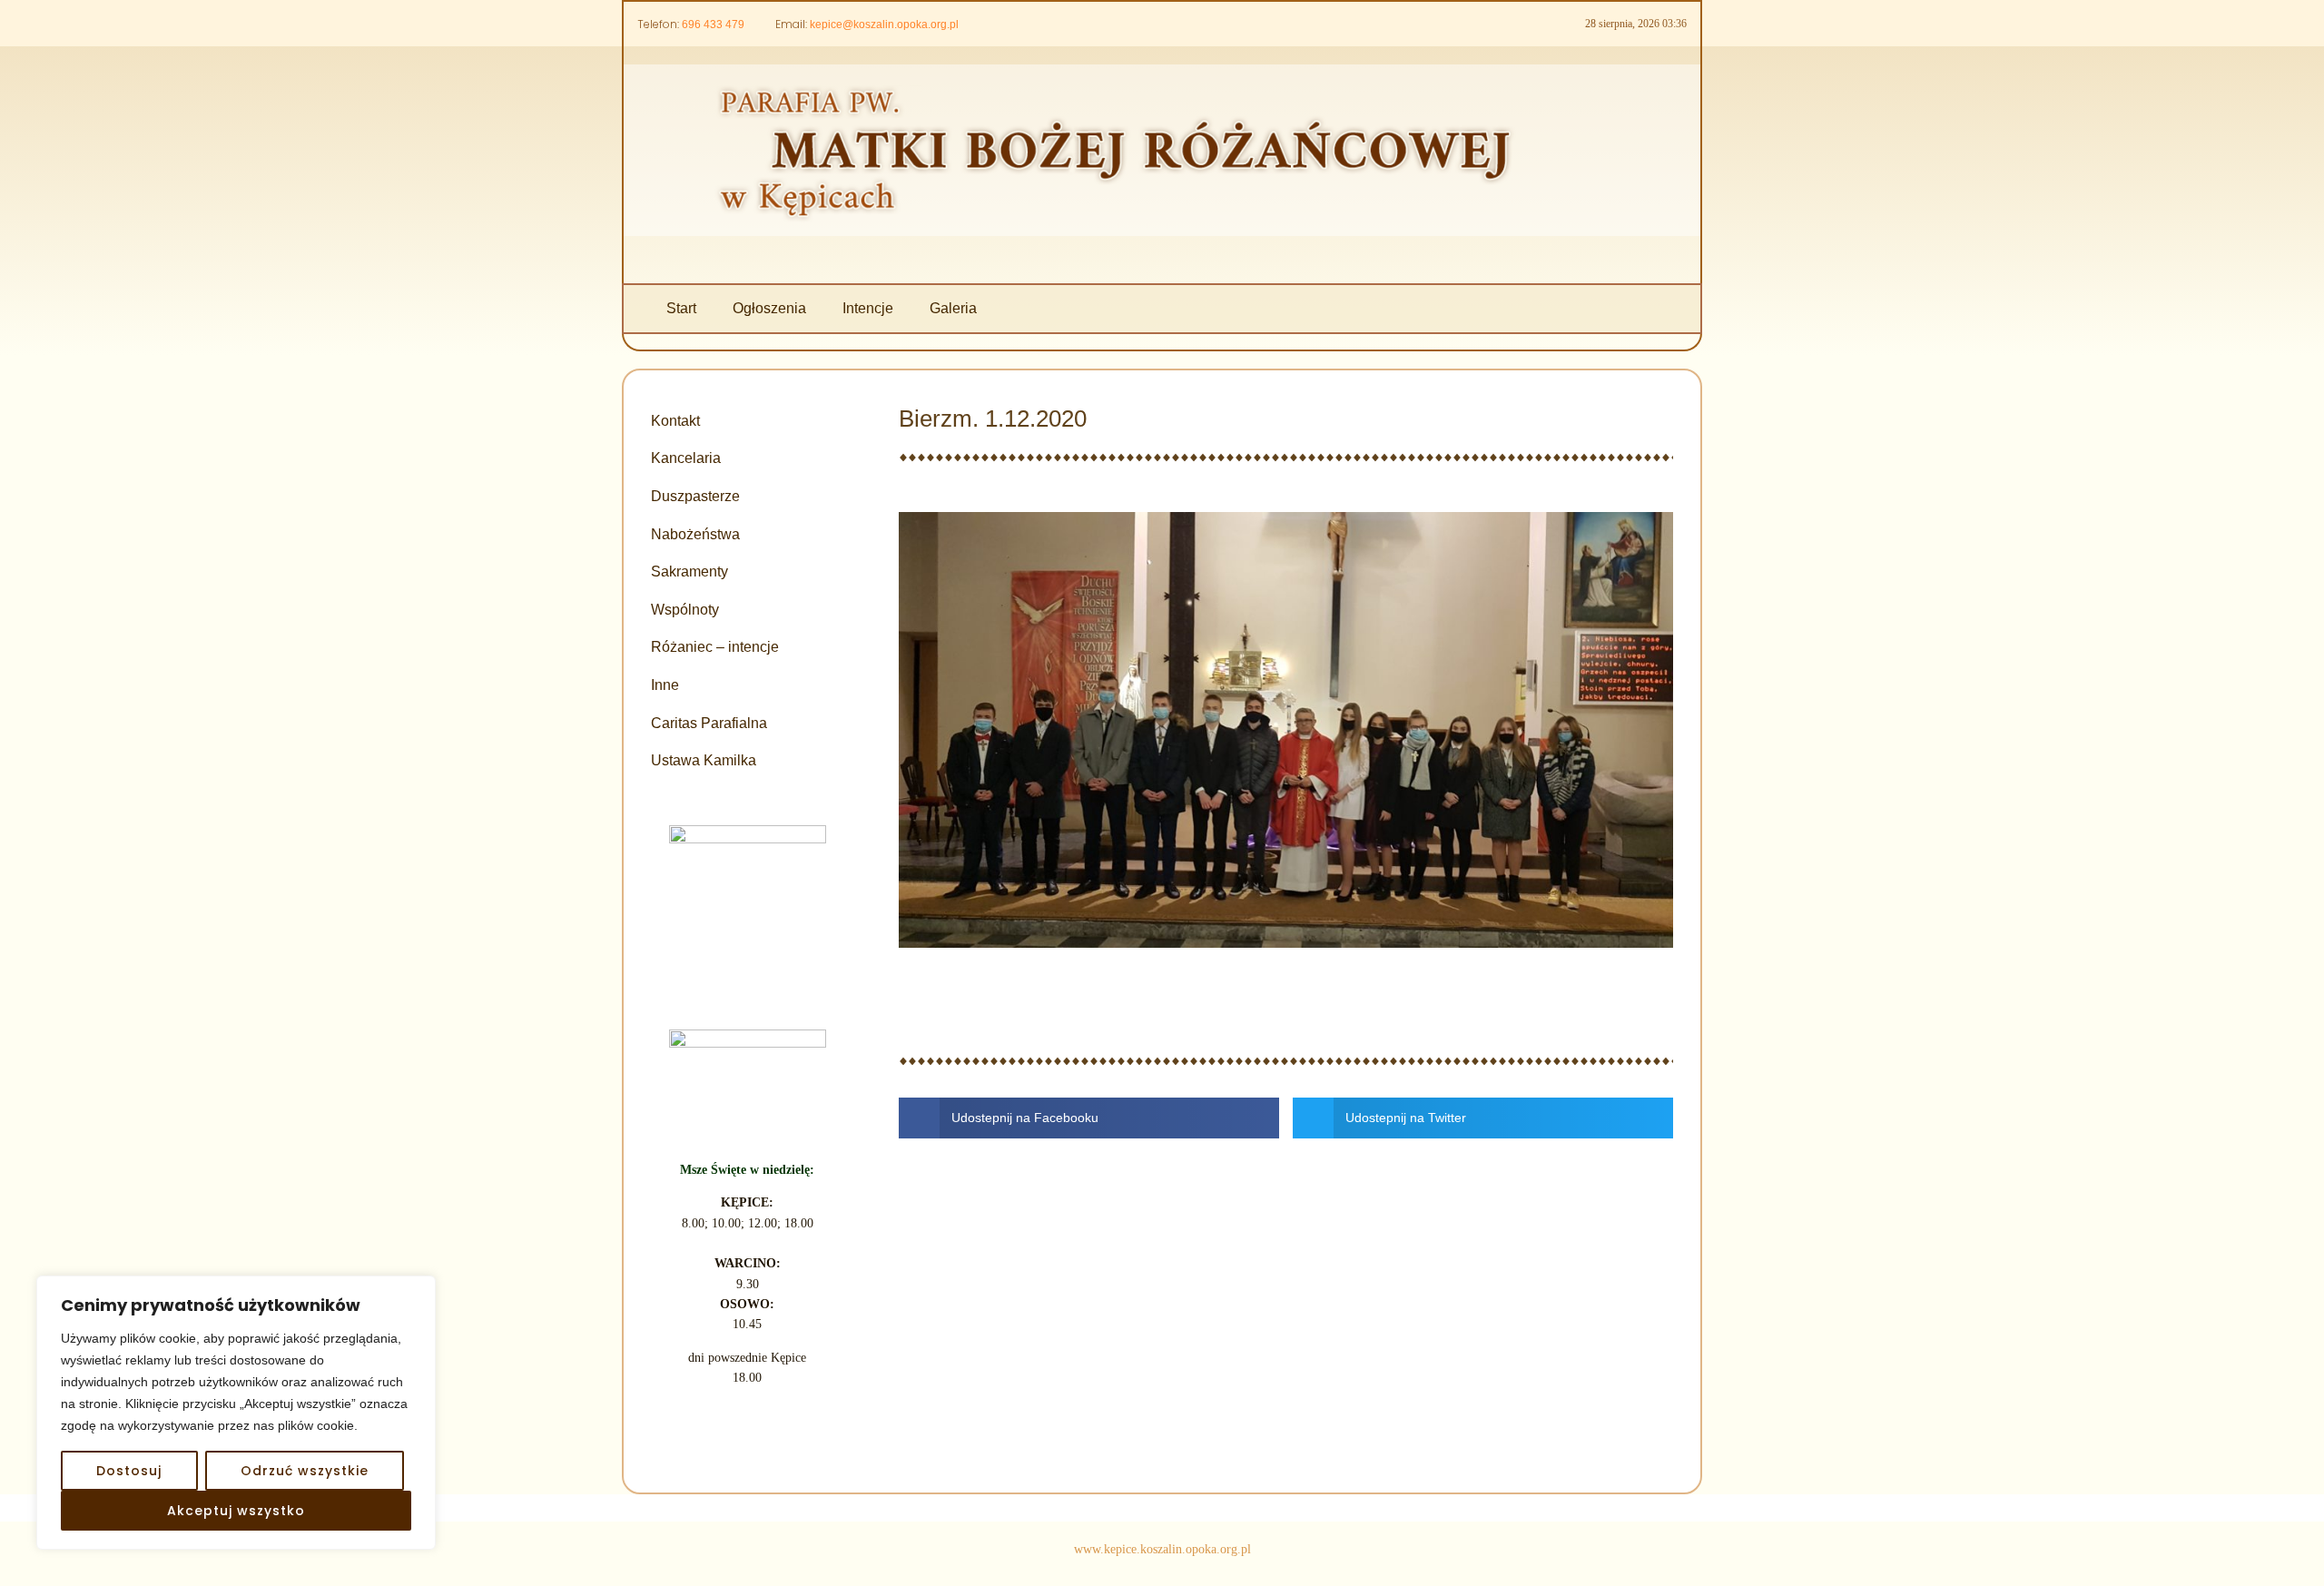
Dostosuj (129, 1471)
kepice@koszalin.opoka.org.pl (884, 25)
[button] (1089, 1118)
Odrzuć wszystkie (305, 1471)
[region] (236, 1413)
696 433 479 (713, 25)
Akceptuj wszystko (236, 1511)
